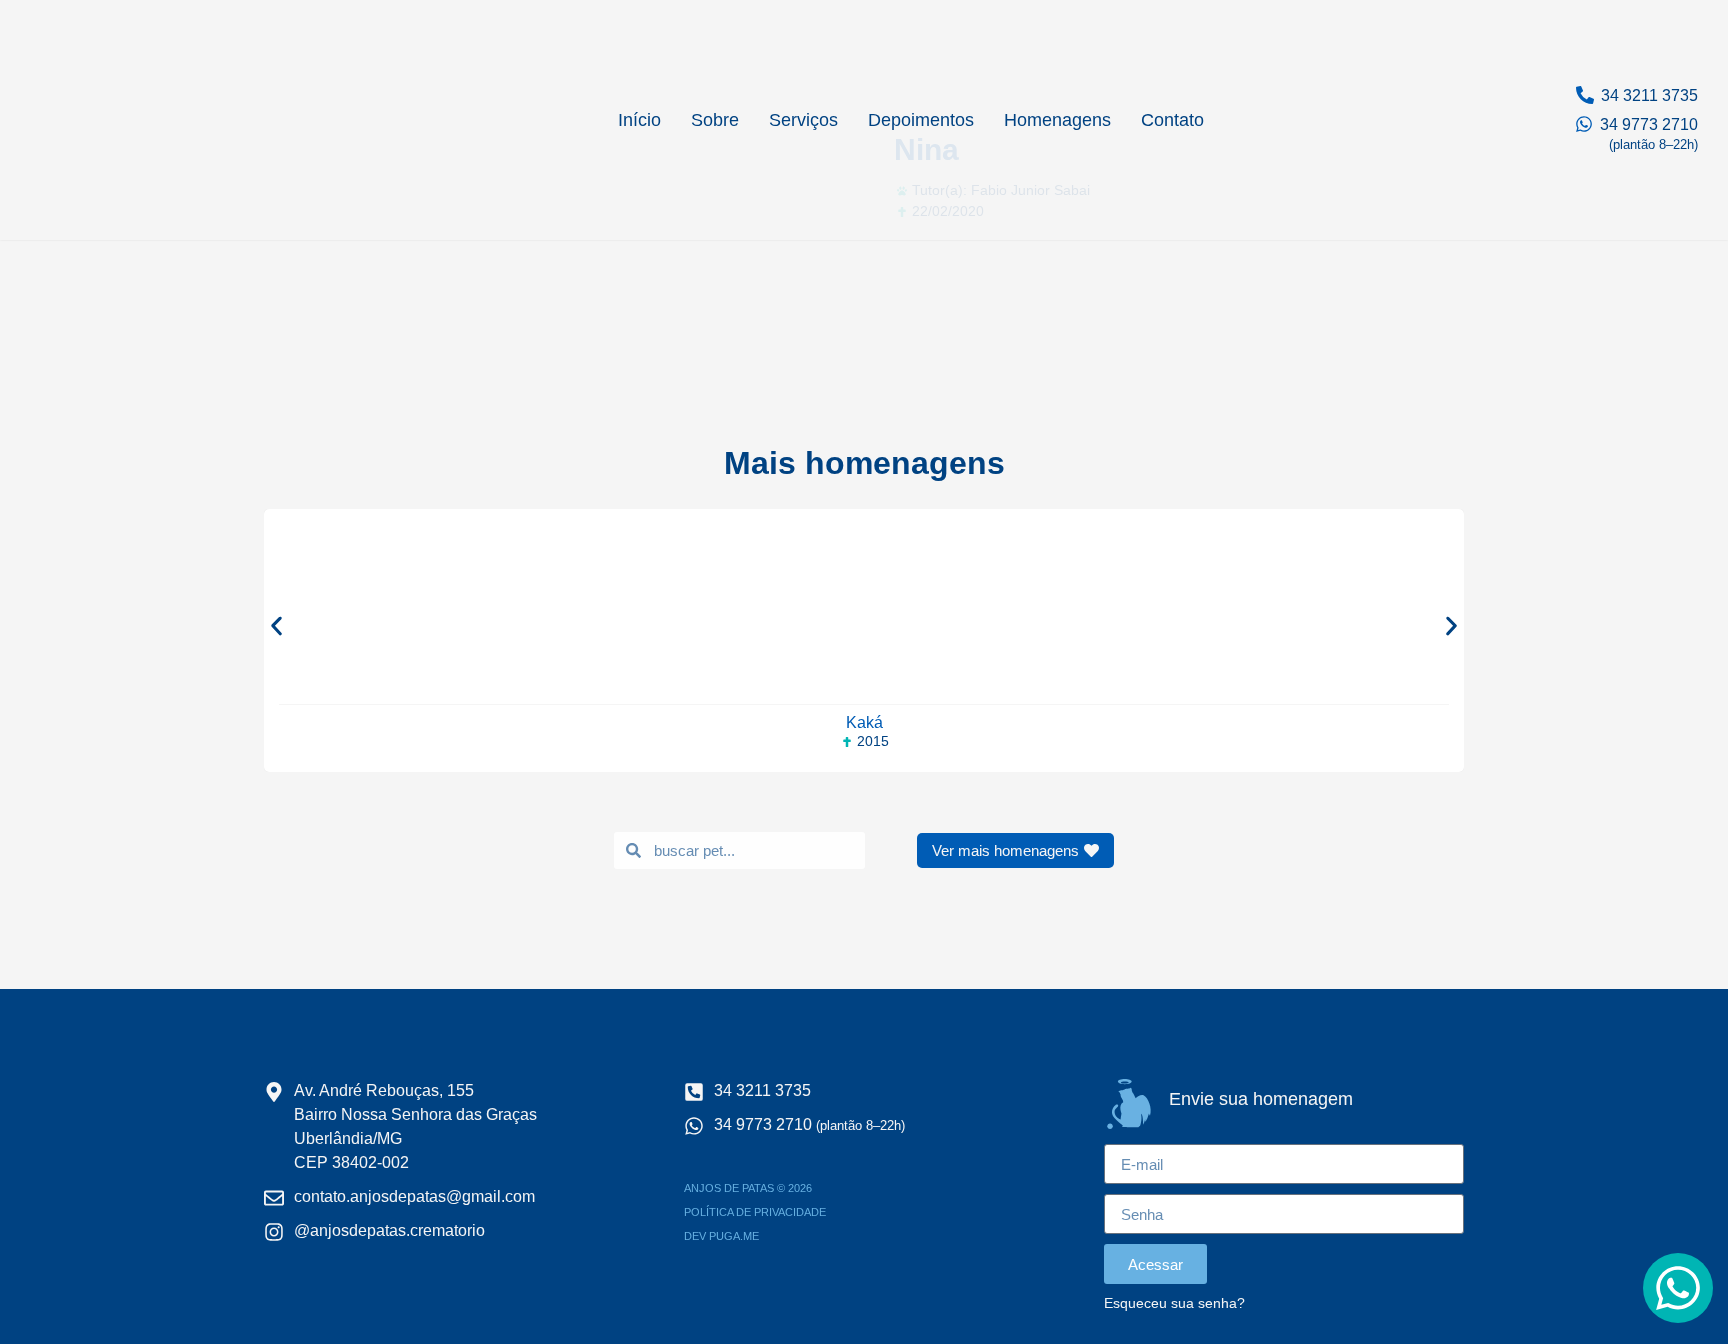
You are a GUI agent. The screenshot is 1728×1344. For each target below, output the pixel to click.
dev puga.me (721, 1236)
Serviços (803, 120)
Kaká (864, 722)
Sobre (715, 120)
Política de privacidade (755, 1212)
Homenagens (1057, 120)
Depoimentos (921, 120)
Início (639, 120)
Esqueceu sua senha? (1174, 1303)
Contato (1172, 120)
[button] (276, 625)
